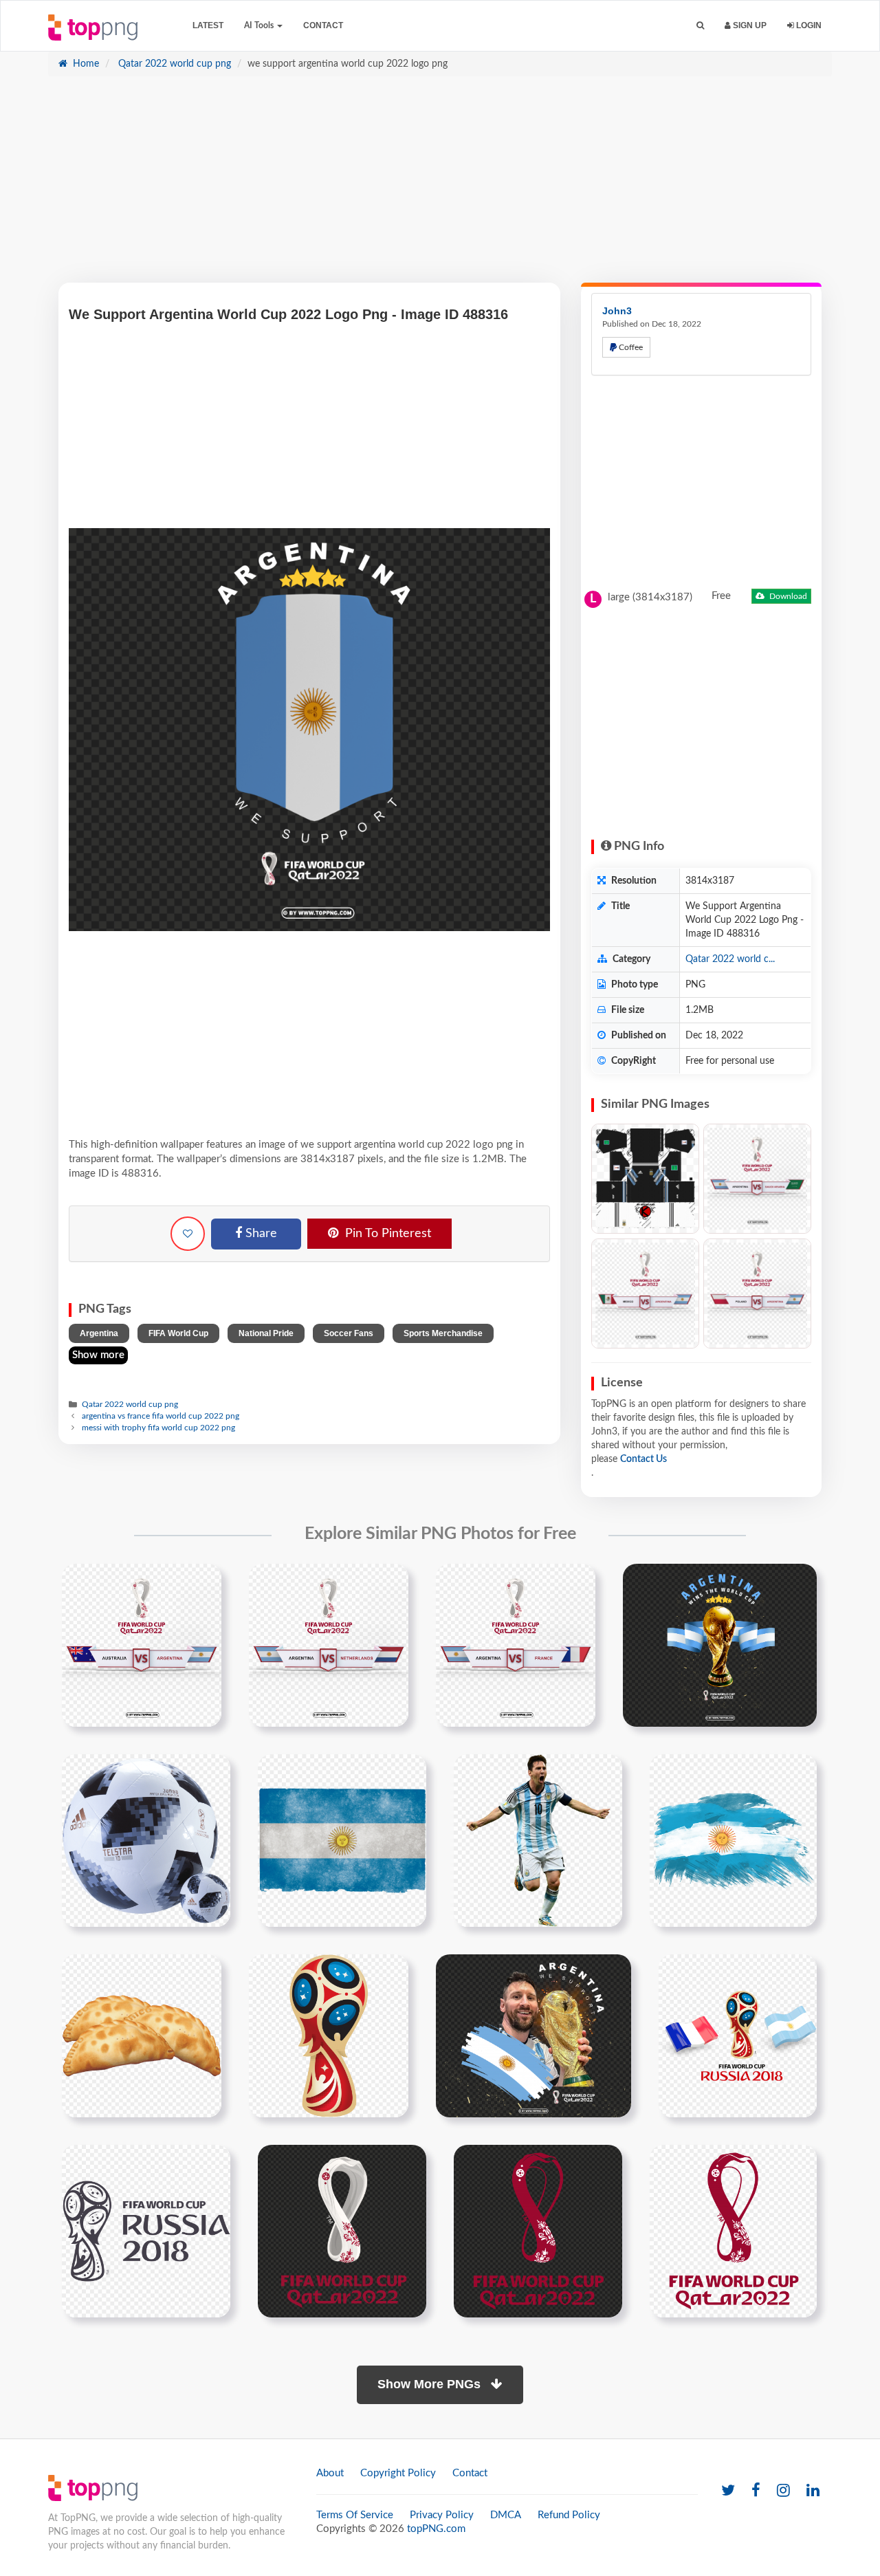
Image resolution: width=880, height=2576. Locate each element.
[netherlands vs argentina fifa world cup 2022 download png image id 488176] (329, 1645)
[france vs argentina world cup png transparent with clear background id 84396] (738, 2035)
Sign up (749, 25)
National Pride (266, 1333)
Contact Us (643, 1459)
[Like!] (188, 1234)
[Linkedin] (813, 2491)
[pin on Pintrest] (203, 1582)
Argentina (99, 1333)
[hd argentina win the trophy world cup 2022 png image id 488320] (720, 1645)
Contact (323, 25)
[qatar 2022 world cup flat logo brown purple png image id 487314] (538, 2231)
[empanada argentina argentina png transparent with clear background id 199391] (142, 2035)
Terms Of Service (355, 2515)
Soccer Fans (349, 1333)
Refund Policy (569, 2515)
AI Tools (260, 25)
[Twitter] (728, 2491)
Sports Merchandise (443, 1333)
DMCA (506, 2515)
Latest (208, 25)
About (330, 2473)
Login (808, 25)
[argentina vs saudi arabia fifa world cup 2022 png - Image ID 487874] (757, 1179)
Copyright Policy (398, 2473)
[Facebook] (756, 2491)
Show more (98, 1355)
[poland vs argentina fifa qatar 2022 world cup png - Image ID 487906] (757, 1294)
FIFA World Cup (178, 1333)
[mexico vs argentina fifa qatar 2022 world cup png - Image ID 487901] (645, 1294)
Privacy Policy (442, 2515)
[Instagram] (783, 2491)
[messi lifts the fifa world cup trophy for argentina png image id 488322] (533, 2035)
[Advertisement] (440, 186)
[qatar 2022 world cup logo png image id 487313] (342, 2231)
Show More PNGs (431, 2384)
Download (787, 596)
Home (85, 64)
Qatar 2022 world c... (730, 959)
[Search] (700, 26)
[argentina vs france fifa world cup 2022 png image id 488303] (516, 1645)
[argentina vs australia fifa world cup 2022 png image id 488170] (142, 1645)
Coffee (630, 347)
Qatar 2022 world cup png (173, 64)
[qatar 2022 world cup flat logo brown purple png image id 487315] (733, 2231)
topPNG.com (436, 2529)
